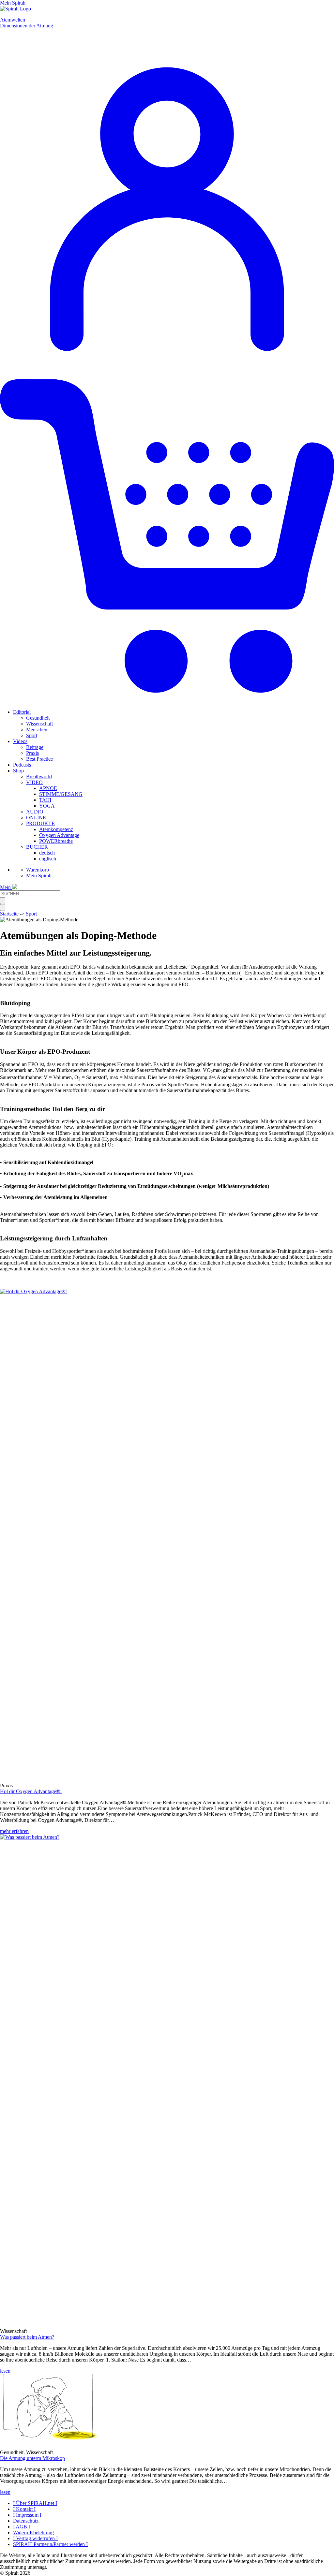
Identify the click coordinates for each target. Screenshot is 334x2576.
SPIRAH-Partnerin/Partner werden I (50, 2544)
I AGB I (22, 2527)
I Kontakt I (24, 2509)
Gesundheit (38, 718)
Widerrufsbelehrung (33, 2532)
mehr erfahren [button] (14, 1831)
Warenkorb (38, 870)
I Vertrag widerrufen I (35, 2538)
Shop (18, 771)
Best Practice (39, 759)
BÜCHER (37, 847)
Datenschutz (26, 2521)
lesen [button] (5, 2371)
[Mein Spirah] (167, 366)
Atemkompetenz (56, 829)
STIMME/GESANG (61, 794)
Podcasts (22, 765)
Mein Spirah (39, 876)
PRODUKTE (40, 823)
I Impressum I (27, 2515)
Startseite (9, 914)
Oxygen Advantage (59, 835)
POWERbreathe (56, 841)
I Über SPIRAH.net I (35, 2503)
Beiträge (35, 747)
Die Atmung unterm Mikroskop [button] (32, 2458)
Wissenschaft (39, 724)
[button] (49, 2441)
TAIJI (45, 800)
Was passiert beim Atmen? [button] (27, 2337)
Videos (20, 741)
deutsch (47, 853)
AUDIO (35, 812)
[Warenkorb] (167, 701)
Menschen (37, 730)
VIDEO (34, 782)
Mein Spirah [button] (13, 3)
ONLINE (36, 818)
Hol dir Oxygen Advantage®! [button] (31, 1791)
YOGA (47, 806)
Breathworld (39, 776)
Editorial (22, 712)
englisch (48, 859)
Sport (32, 735)
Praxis (32, 753)
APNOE (48, 788)
